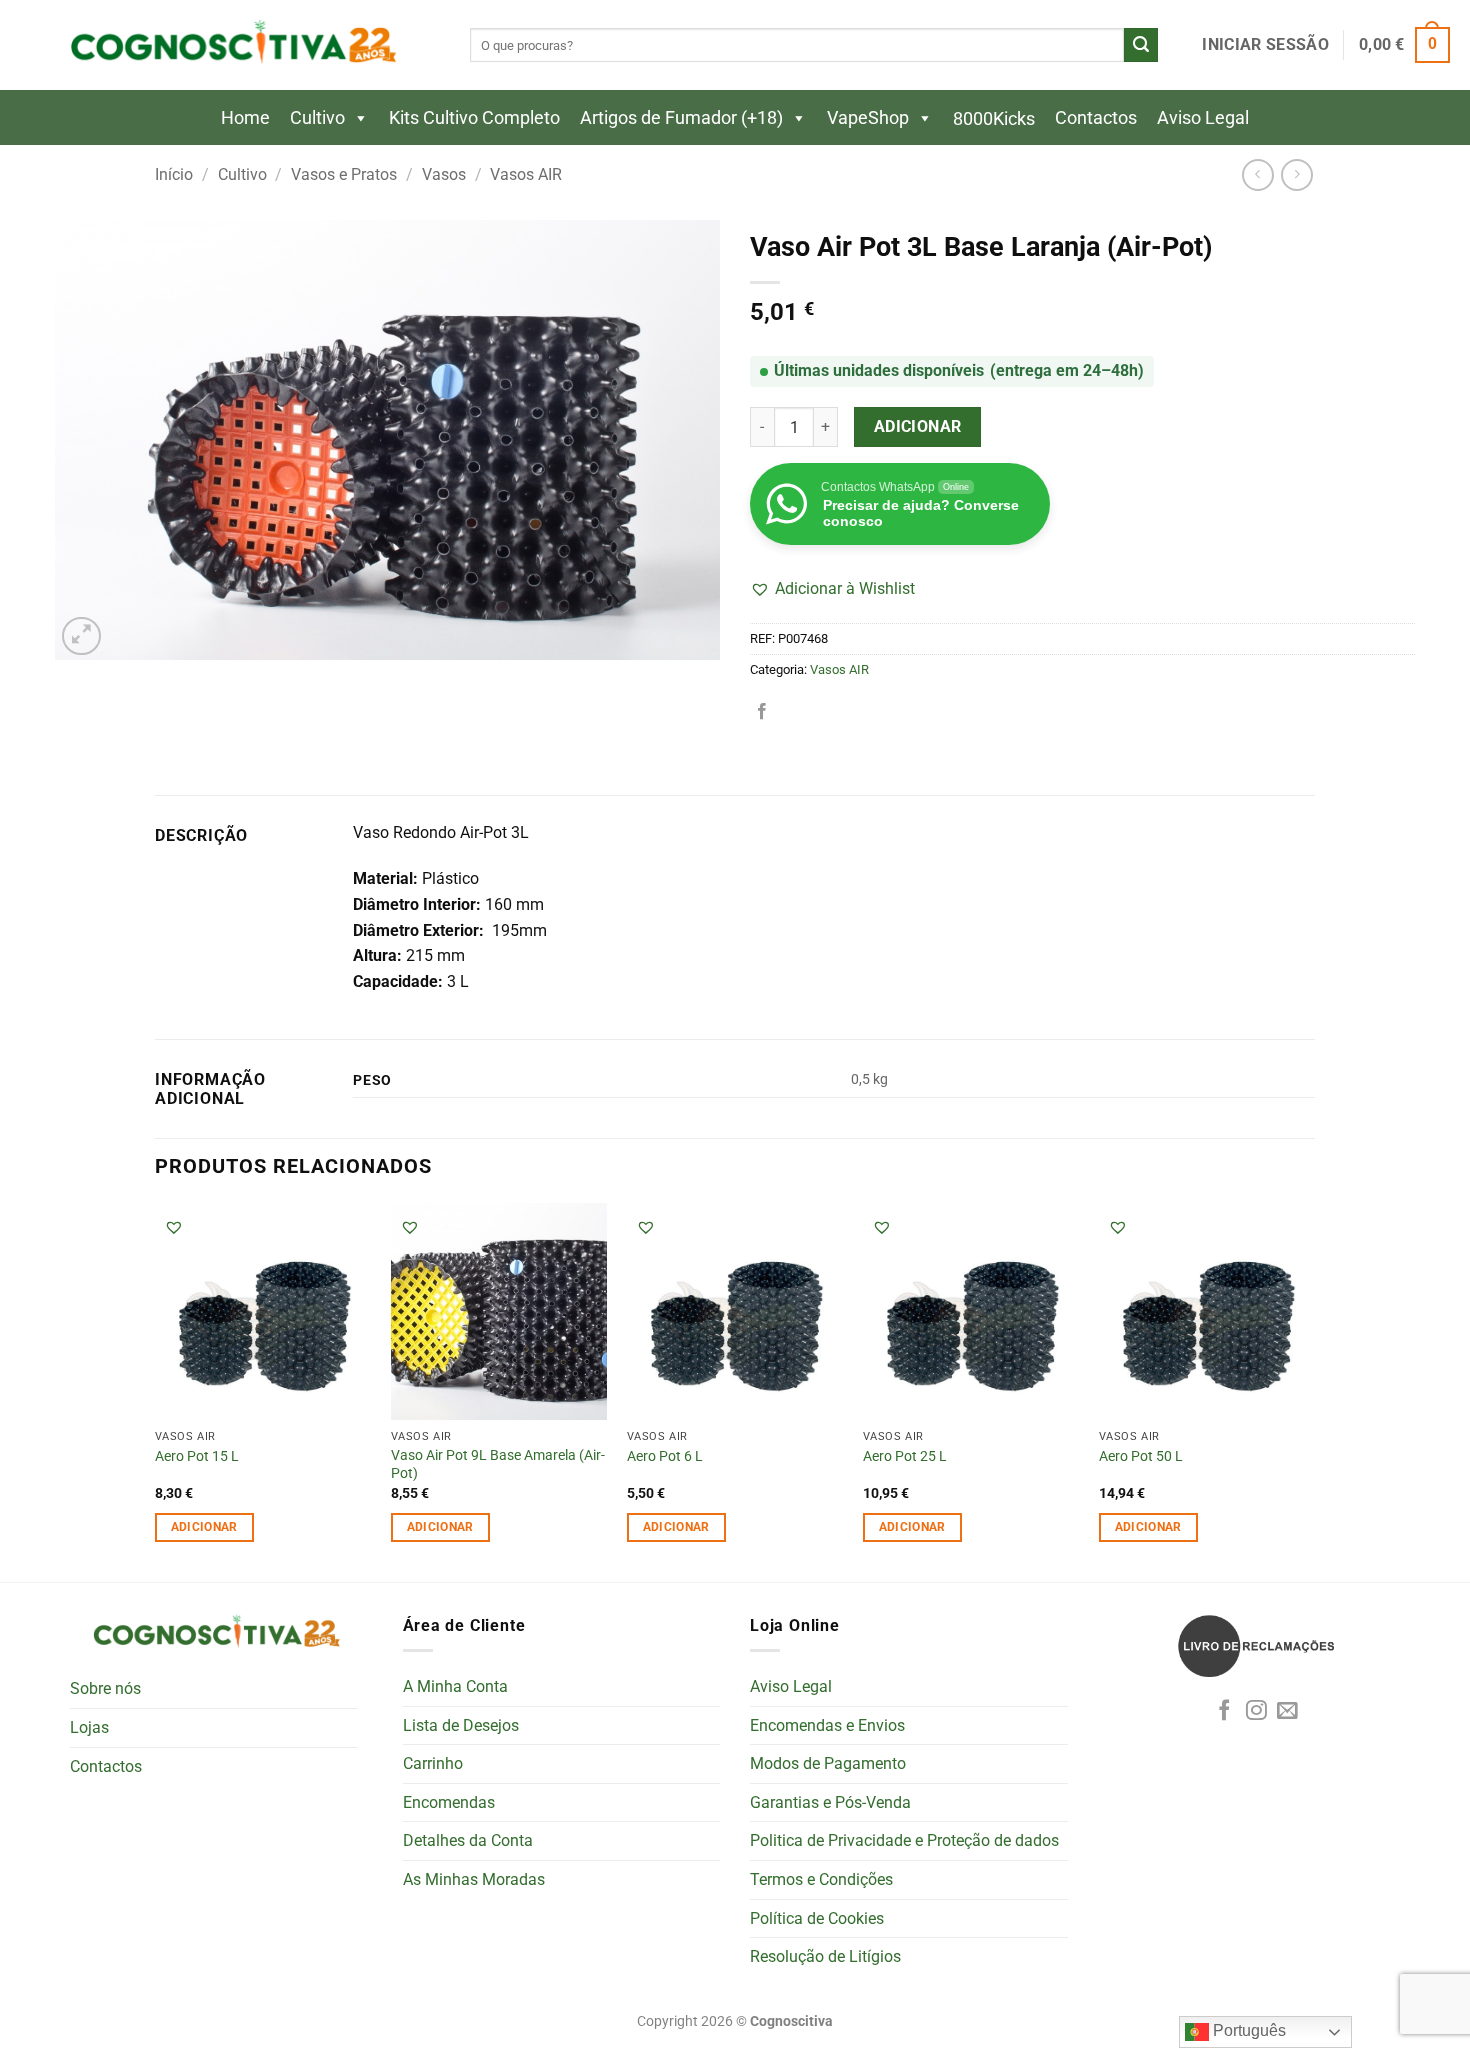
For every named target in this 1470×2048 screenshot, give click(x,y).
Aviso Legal (1203, 117)
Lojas (89, 1727)
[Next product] (1257, 174)
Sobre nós (105, 1688)
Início (174, 174)
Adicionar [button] (204, 1527)
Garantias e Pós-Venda (830, 1802)
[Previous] (156, 1390)
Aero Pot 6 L (665, 1456)
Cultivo (317, 117)
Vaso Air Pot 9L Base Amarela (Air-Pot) (498, 1465)
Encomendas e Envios (827, 1725)
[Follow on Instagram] (1256, 1711)
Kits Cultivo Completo (474, 117)
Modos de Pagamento (828, 1763)
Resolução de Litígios (825, 1956)
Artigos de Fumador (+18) (681, 117)
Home (245, 117)
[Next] (1314, 1390)
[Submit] (1141, 45)
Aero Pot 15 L (197, 1456)
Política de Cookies (817, 1918)
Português (1247, 2030)
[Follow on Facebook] (1224, 1711)
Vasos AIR (526, 174)
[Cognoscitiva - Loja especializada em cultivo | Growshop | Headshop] (230, 45)
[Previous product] (1296, 174)
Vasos (444, 174)
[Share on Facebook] (762, 712)
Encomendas (449, 1802)
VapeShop (868, 117)
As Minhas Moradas (474, 1879)
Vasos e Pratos (344, 174)
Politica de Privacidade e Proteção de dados (904, 1840)
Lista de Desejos (461, 1725)
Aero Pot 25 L (905, 1456)
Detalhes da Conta (468, 1840)
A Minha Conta (455, 1686)
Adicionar (918, 427)
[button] (1265, 45)
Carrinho (433, 1763)
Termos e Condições (821, 1879)
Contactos (1096, 117)
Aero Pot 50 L (1141, 1456)
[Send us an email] (1287, 1711)
